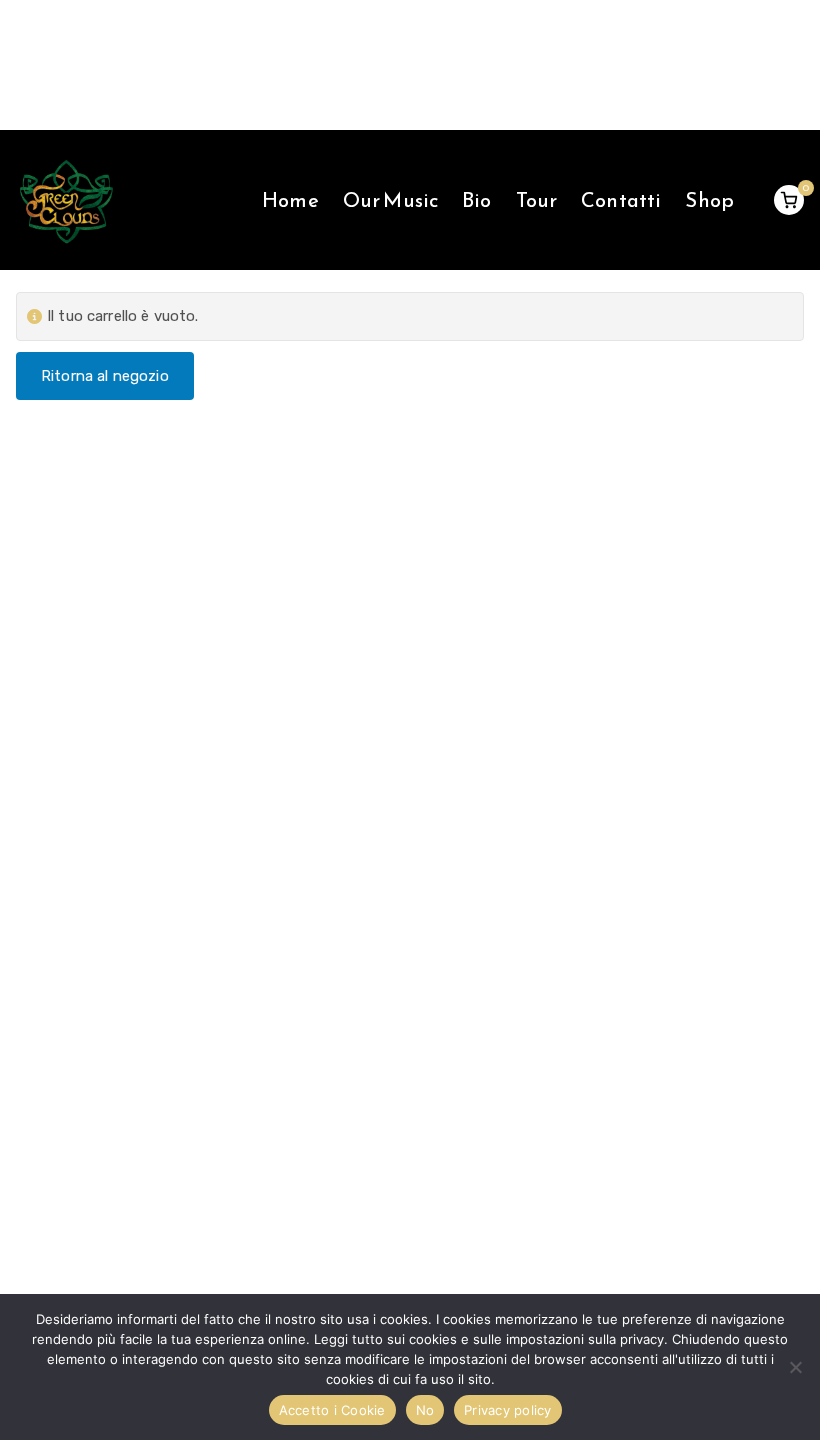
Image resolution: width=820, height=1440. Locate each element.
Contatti (621, 200)
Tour (537, 200)
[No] (795, 1367)
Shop (709, 200)
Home (290, 200)
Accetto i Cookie (332, 1410)
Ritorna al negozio (105, 376)
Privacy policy (508, 1410)
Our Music (390, 200)
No (425, 1410)
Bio (476, 200)
